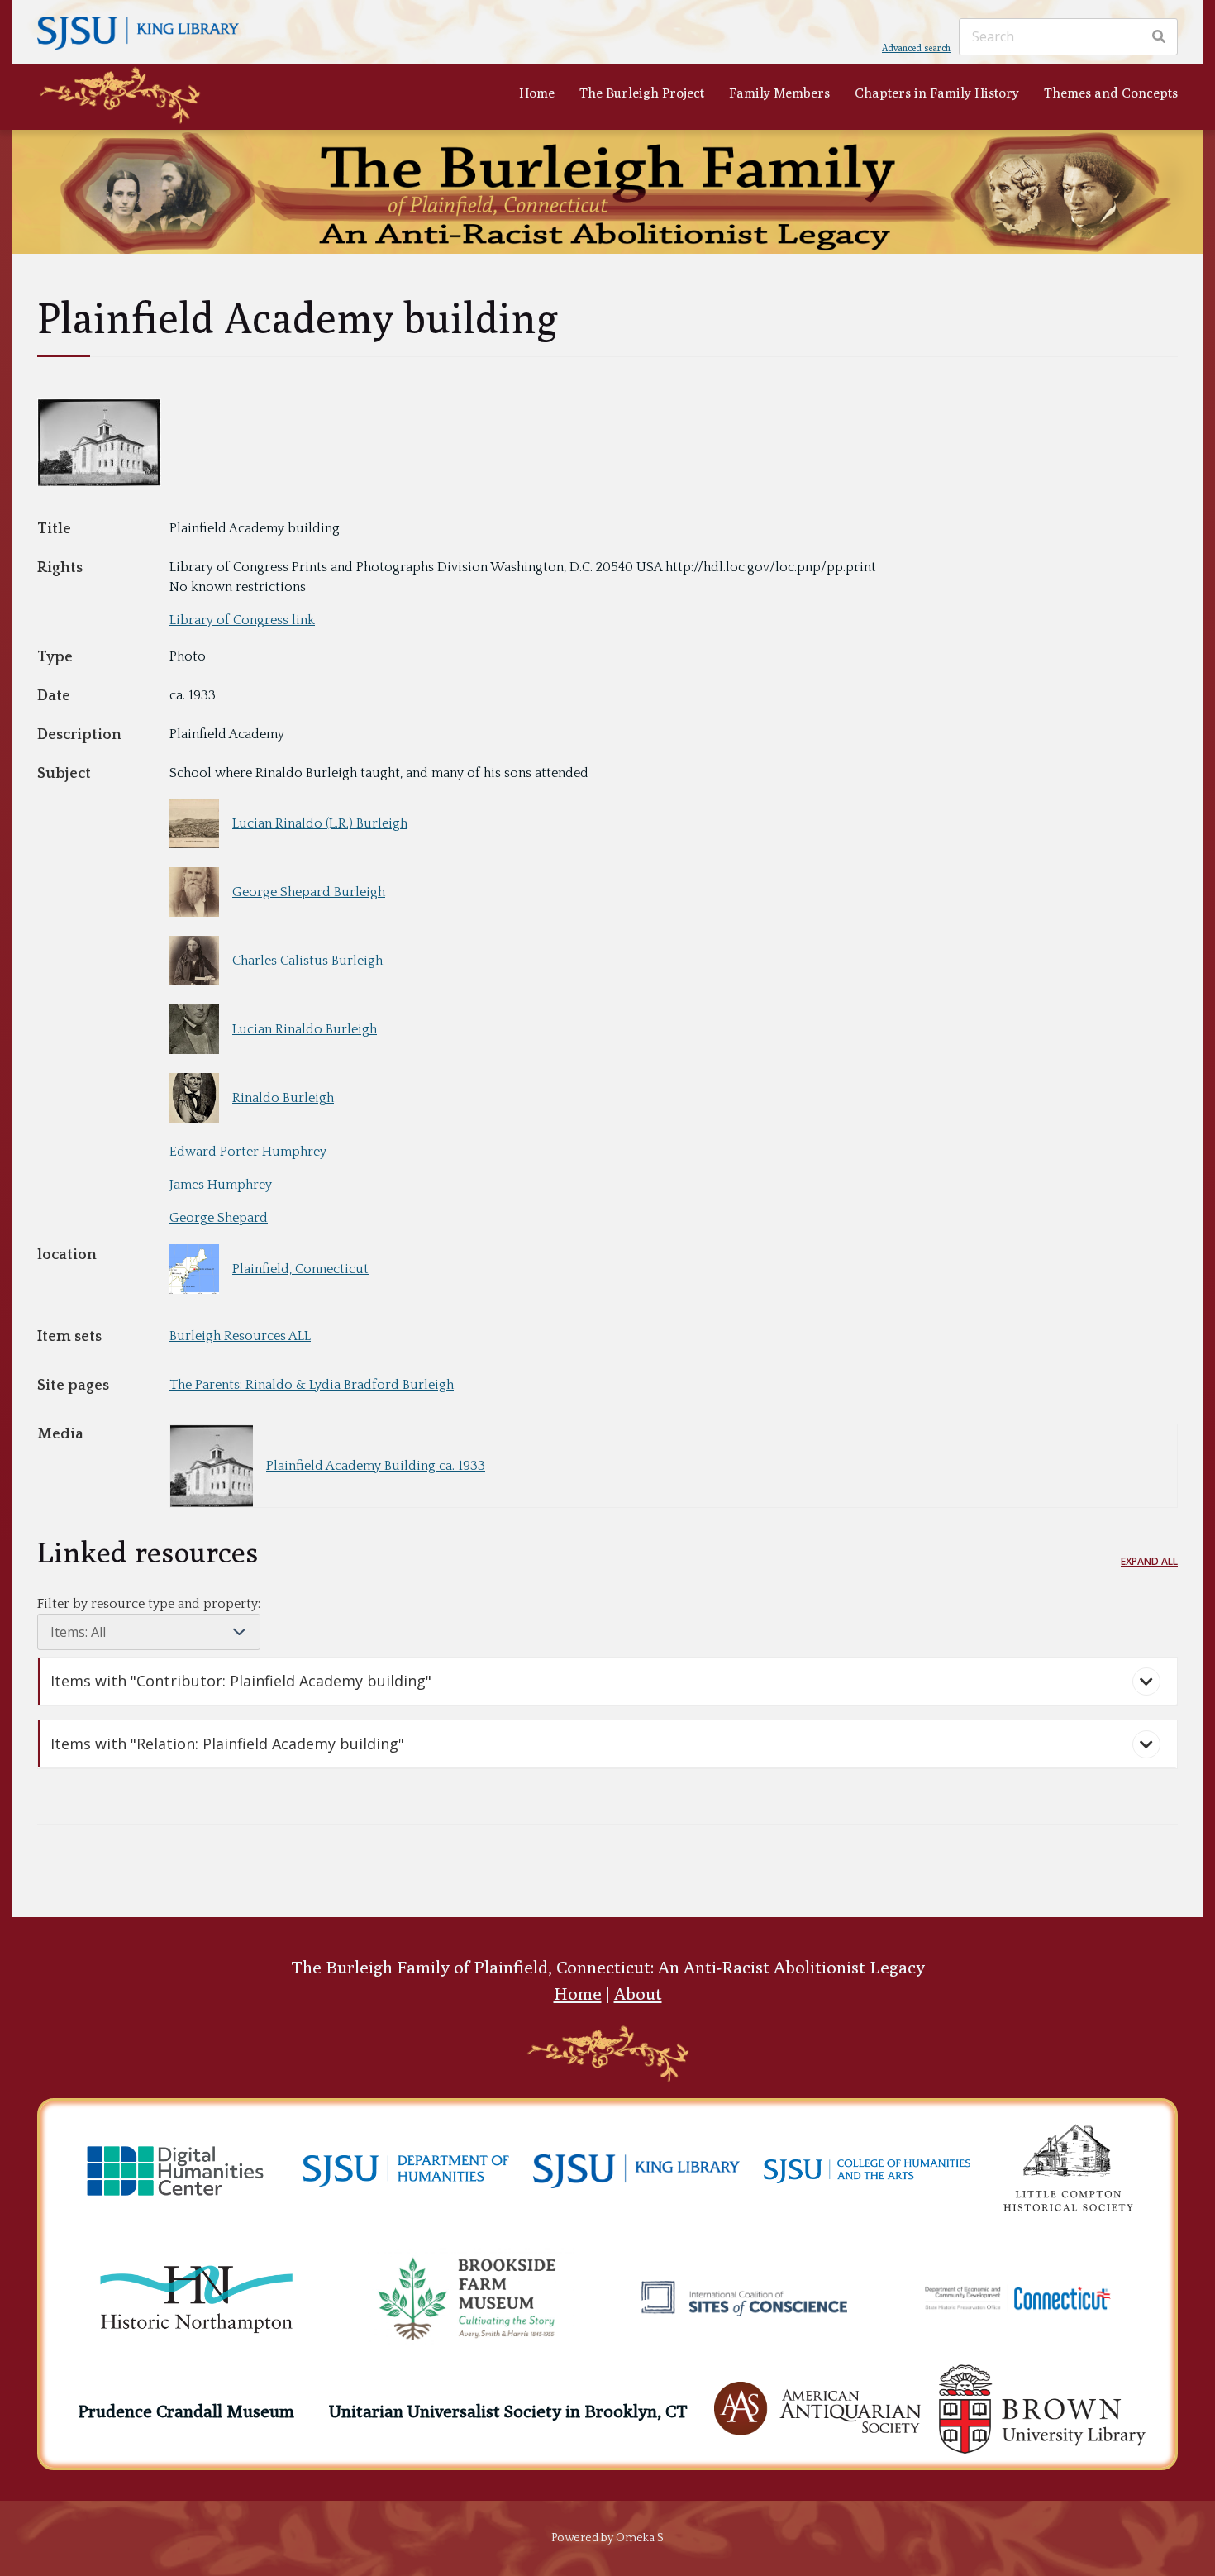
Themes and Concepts (1111, 93)
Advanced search (916, 48)
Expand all (1149, 1561)
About (638, 1994)
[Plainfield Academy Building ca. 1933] (99, 482)
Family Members (779, 93)
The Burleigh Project (642, 93)
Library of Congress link (242, 620)
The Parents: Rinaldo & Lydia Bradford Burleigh (312, 1385)
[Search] (1159, 37)
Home (537, 93)
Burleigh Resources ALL (240, 1336)
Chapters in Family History (937, 93)
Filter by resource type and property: (149, 1604)
